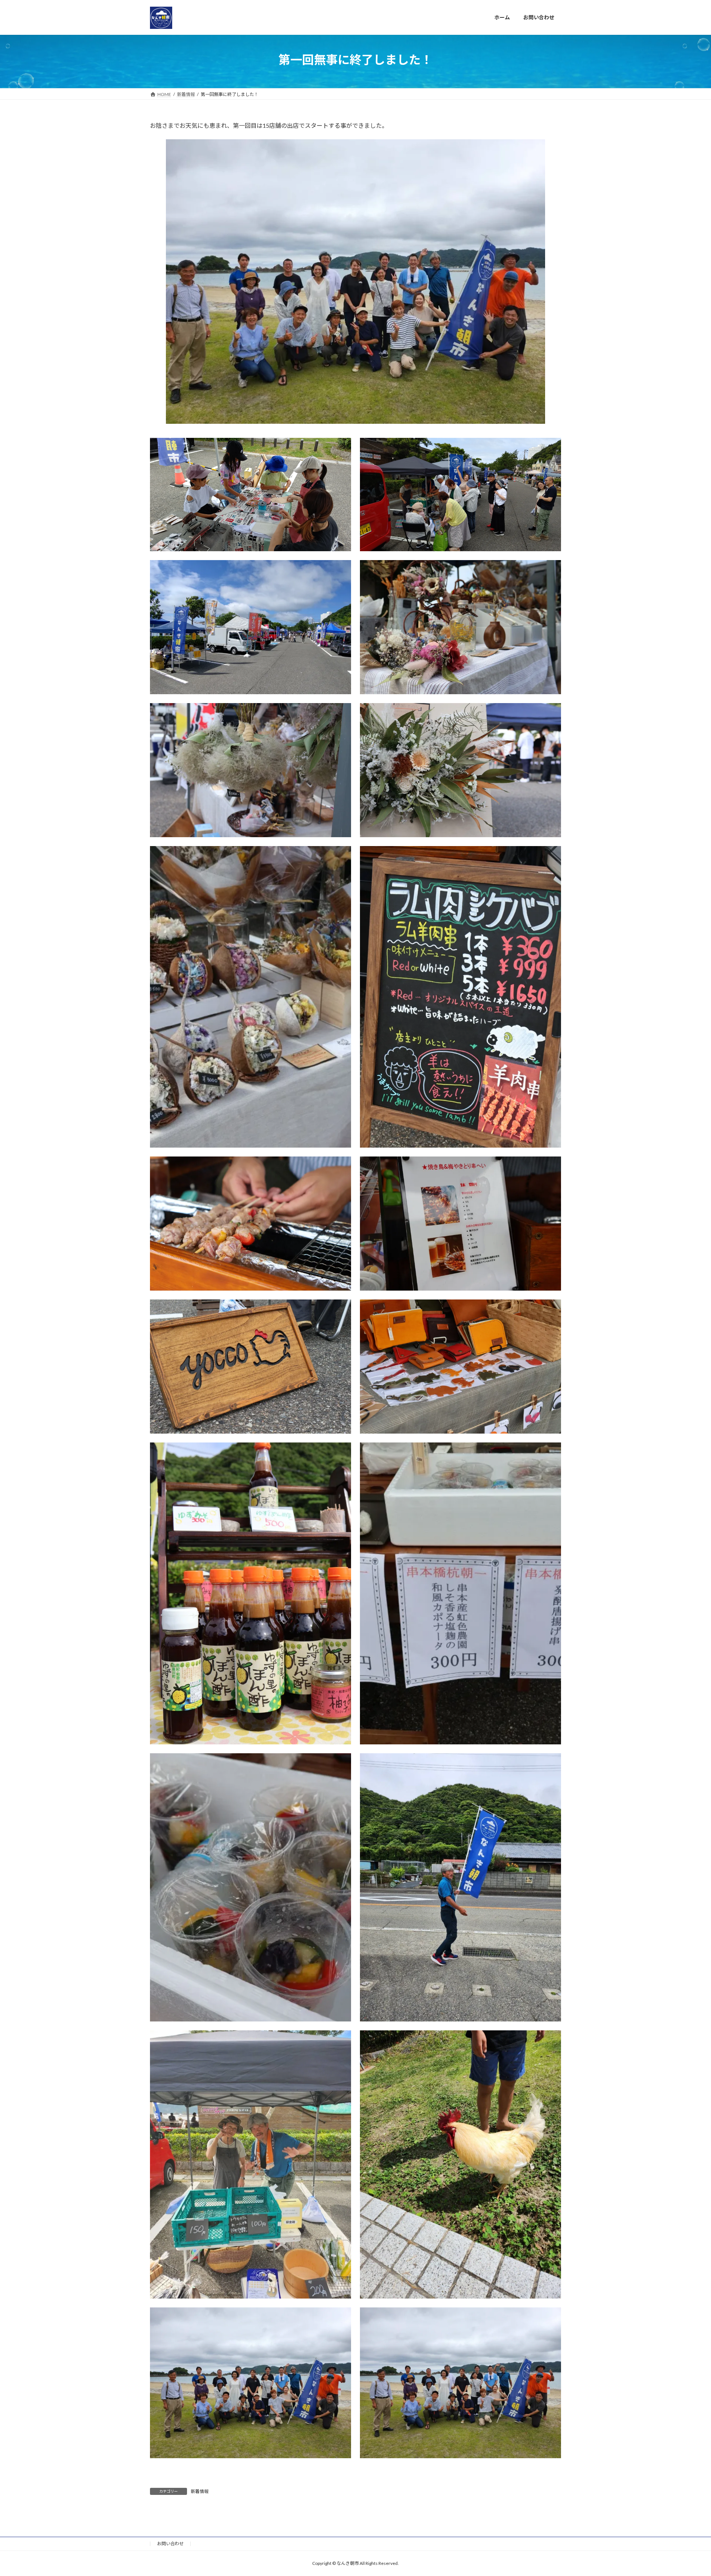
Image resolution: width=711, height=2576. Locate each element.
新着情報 (200, 2491)
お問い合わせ (170, 2544)
